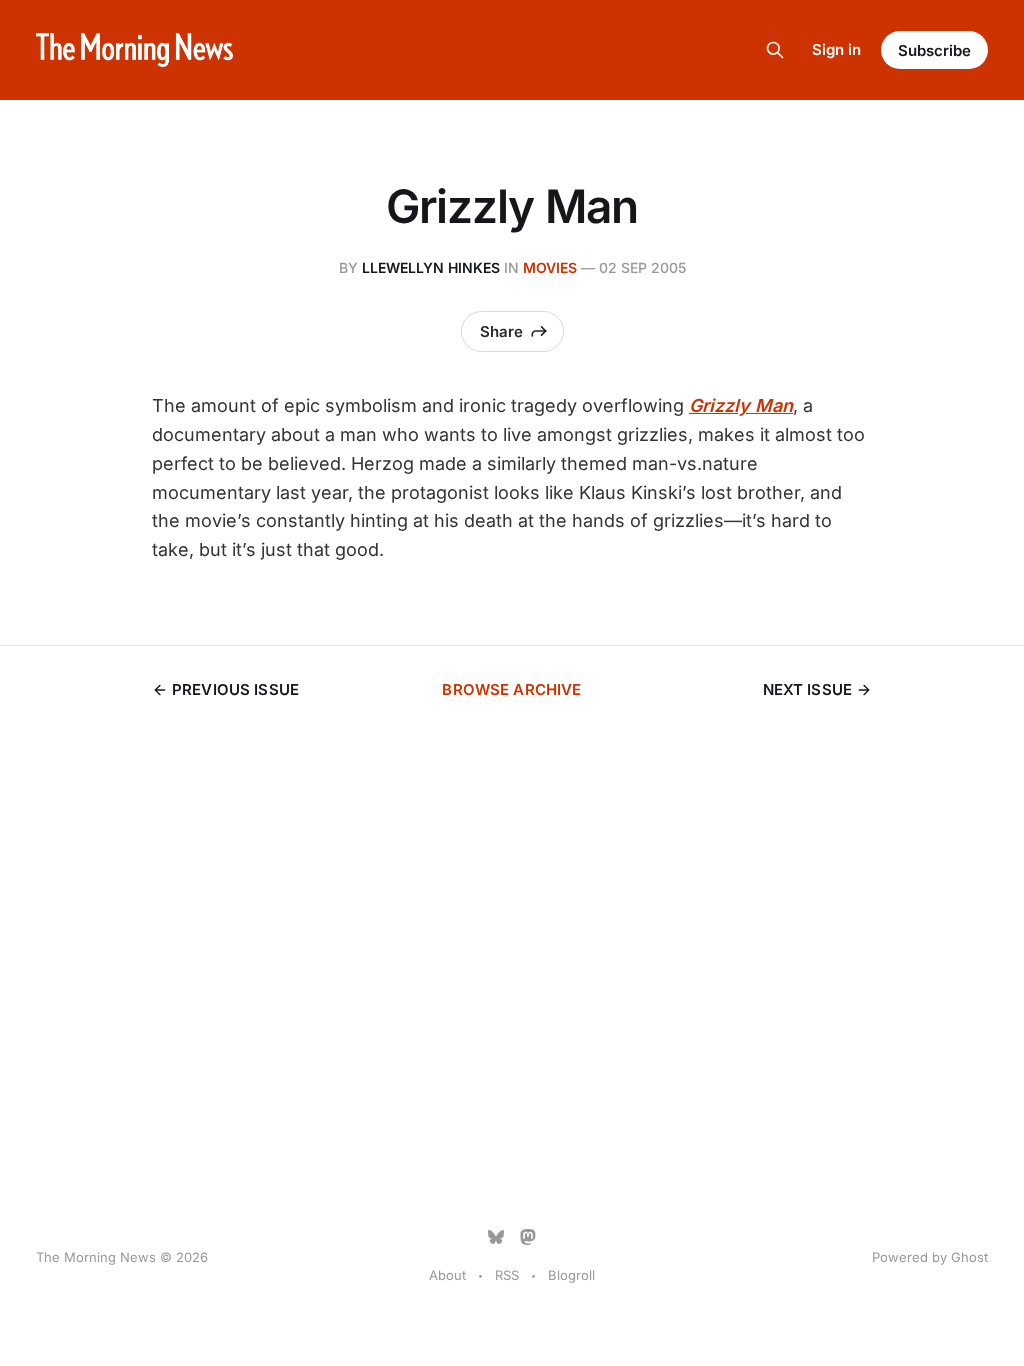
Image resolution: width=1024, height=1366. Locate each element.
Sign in (836, 49)
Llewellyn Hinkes (431, 267)
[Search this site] (775, 50)
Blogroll (571, 1275)
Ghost (969, 1257)
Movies (550, 267)
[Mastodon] (528, 1237)
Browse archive (511, 689)
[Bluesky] (496, 1237)
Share (501, 331)
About (447, 1275)
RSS (507, 1275)
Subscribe (934, 50)
